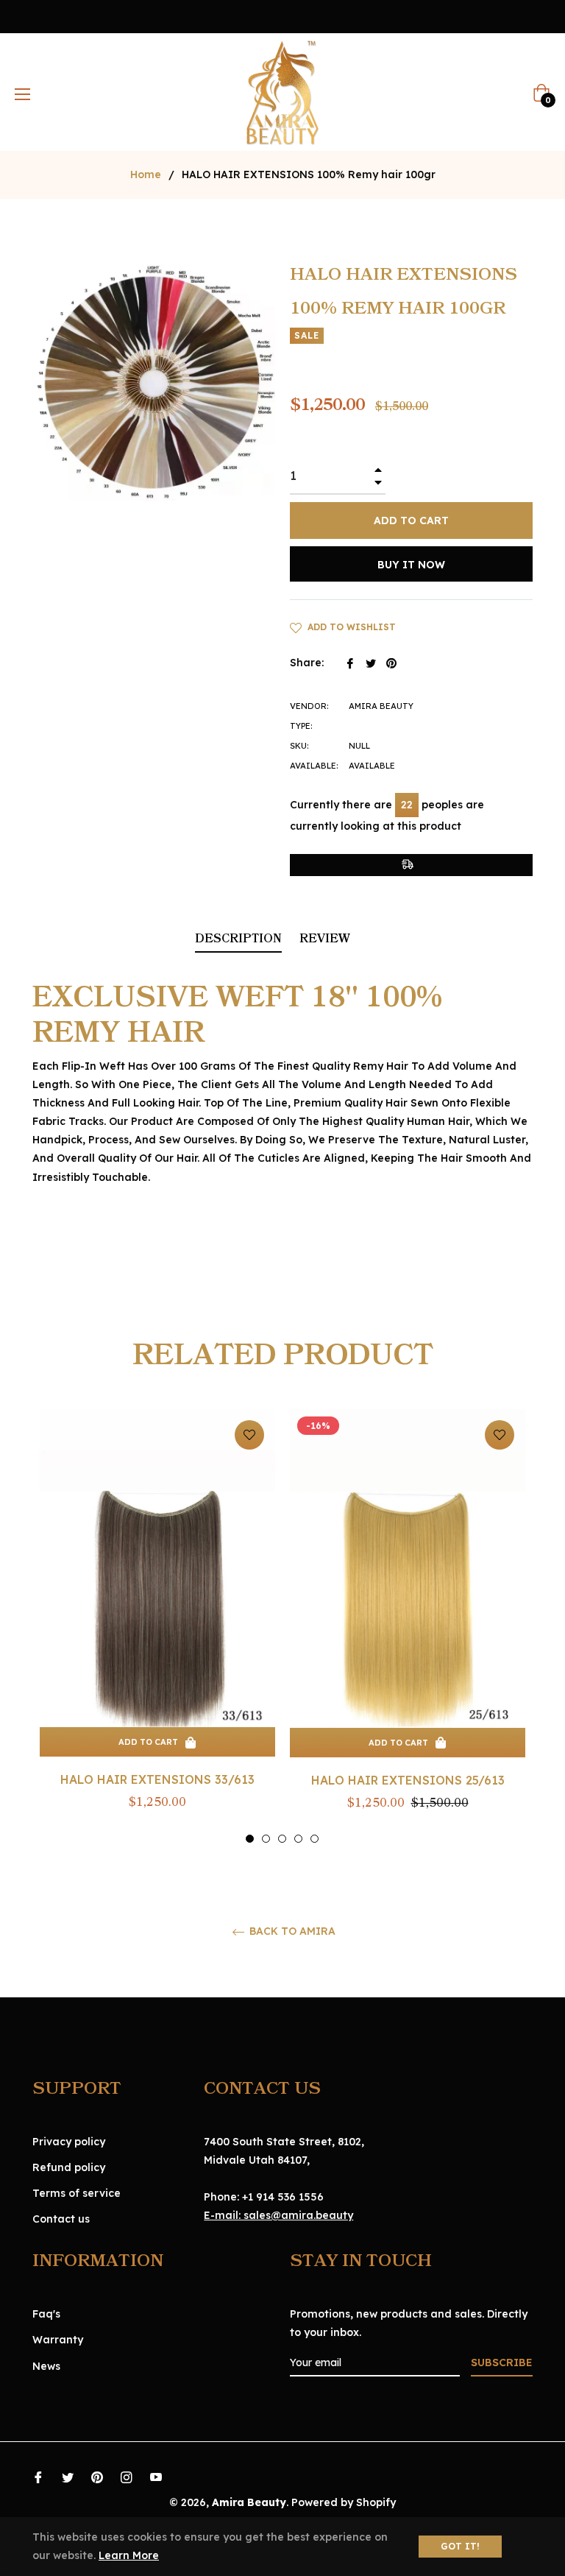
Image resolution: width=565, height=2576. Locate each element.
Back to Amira (291, 1931)
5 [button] (315, 1839)
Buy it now (411, 565)
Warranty (58, 2340)
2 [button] (266, 1839)
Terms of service (77, 2193)
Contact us (61, 2219)
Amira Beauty (249, 2502)
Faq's (46, 2314)
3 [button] (282, 1839)
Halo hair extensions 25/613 (408, 1780)
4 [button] (298, 1839)
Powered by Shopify (344, 2502)
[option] (157, 1627)
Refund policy (69, 2167)
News (46, 2366)
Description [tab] (238, 939)
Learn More (129, 2555)
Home (146, 174)
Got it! (460, 2546)
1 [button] (250, 1839)
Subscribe (502, 2362)
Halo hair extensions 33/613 (157, 1779)
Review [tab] (326, 939)
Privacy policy (69, 2142)
